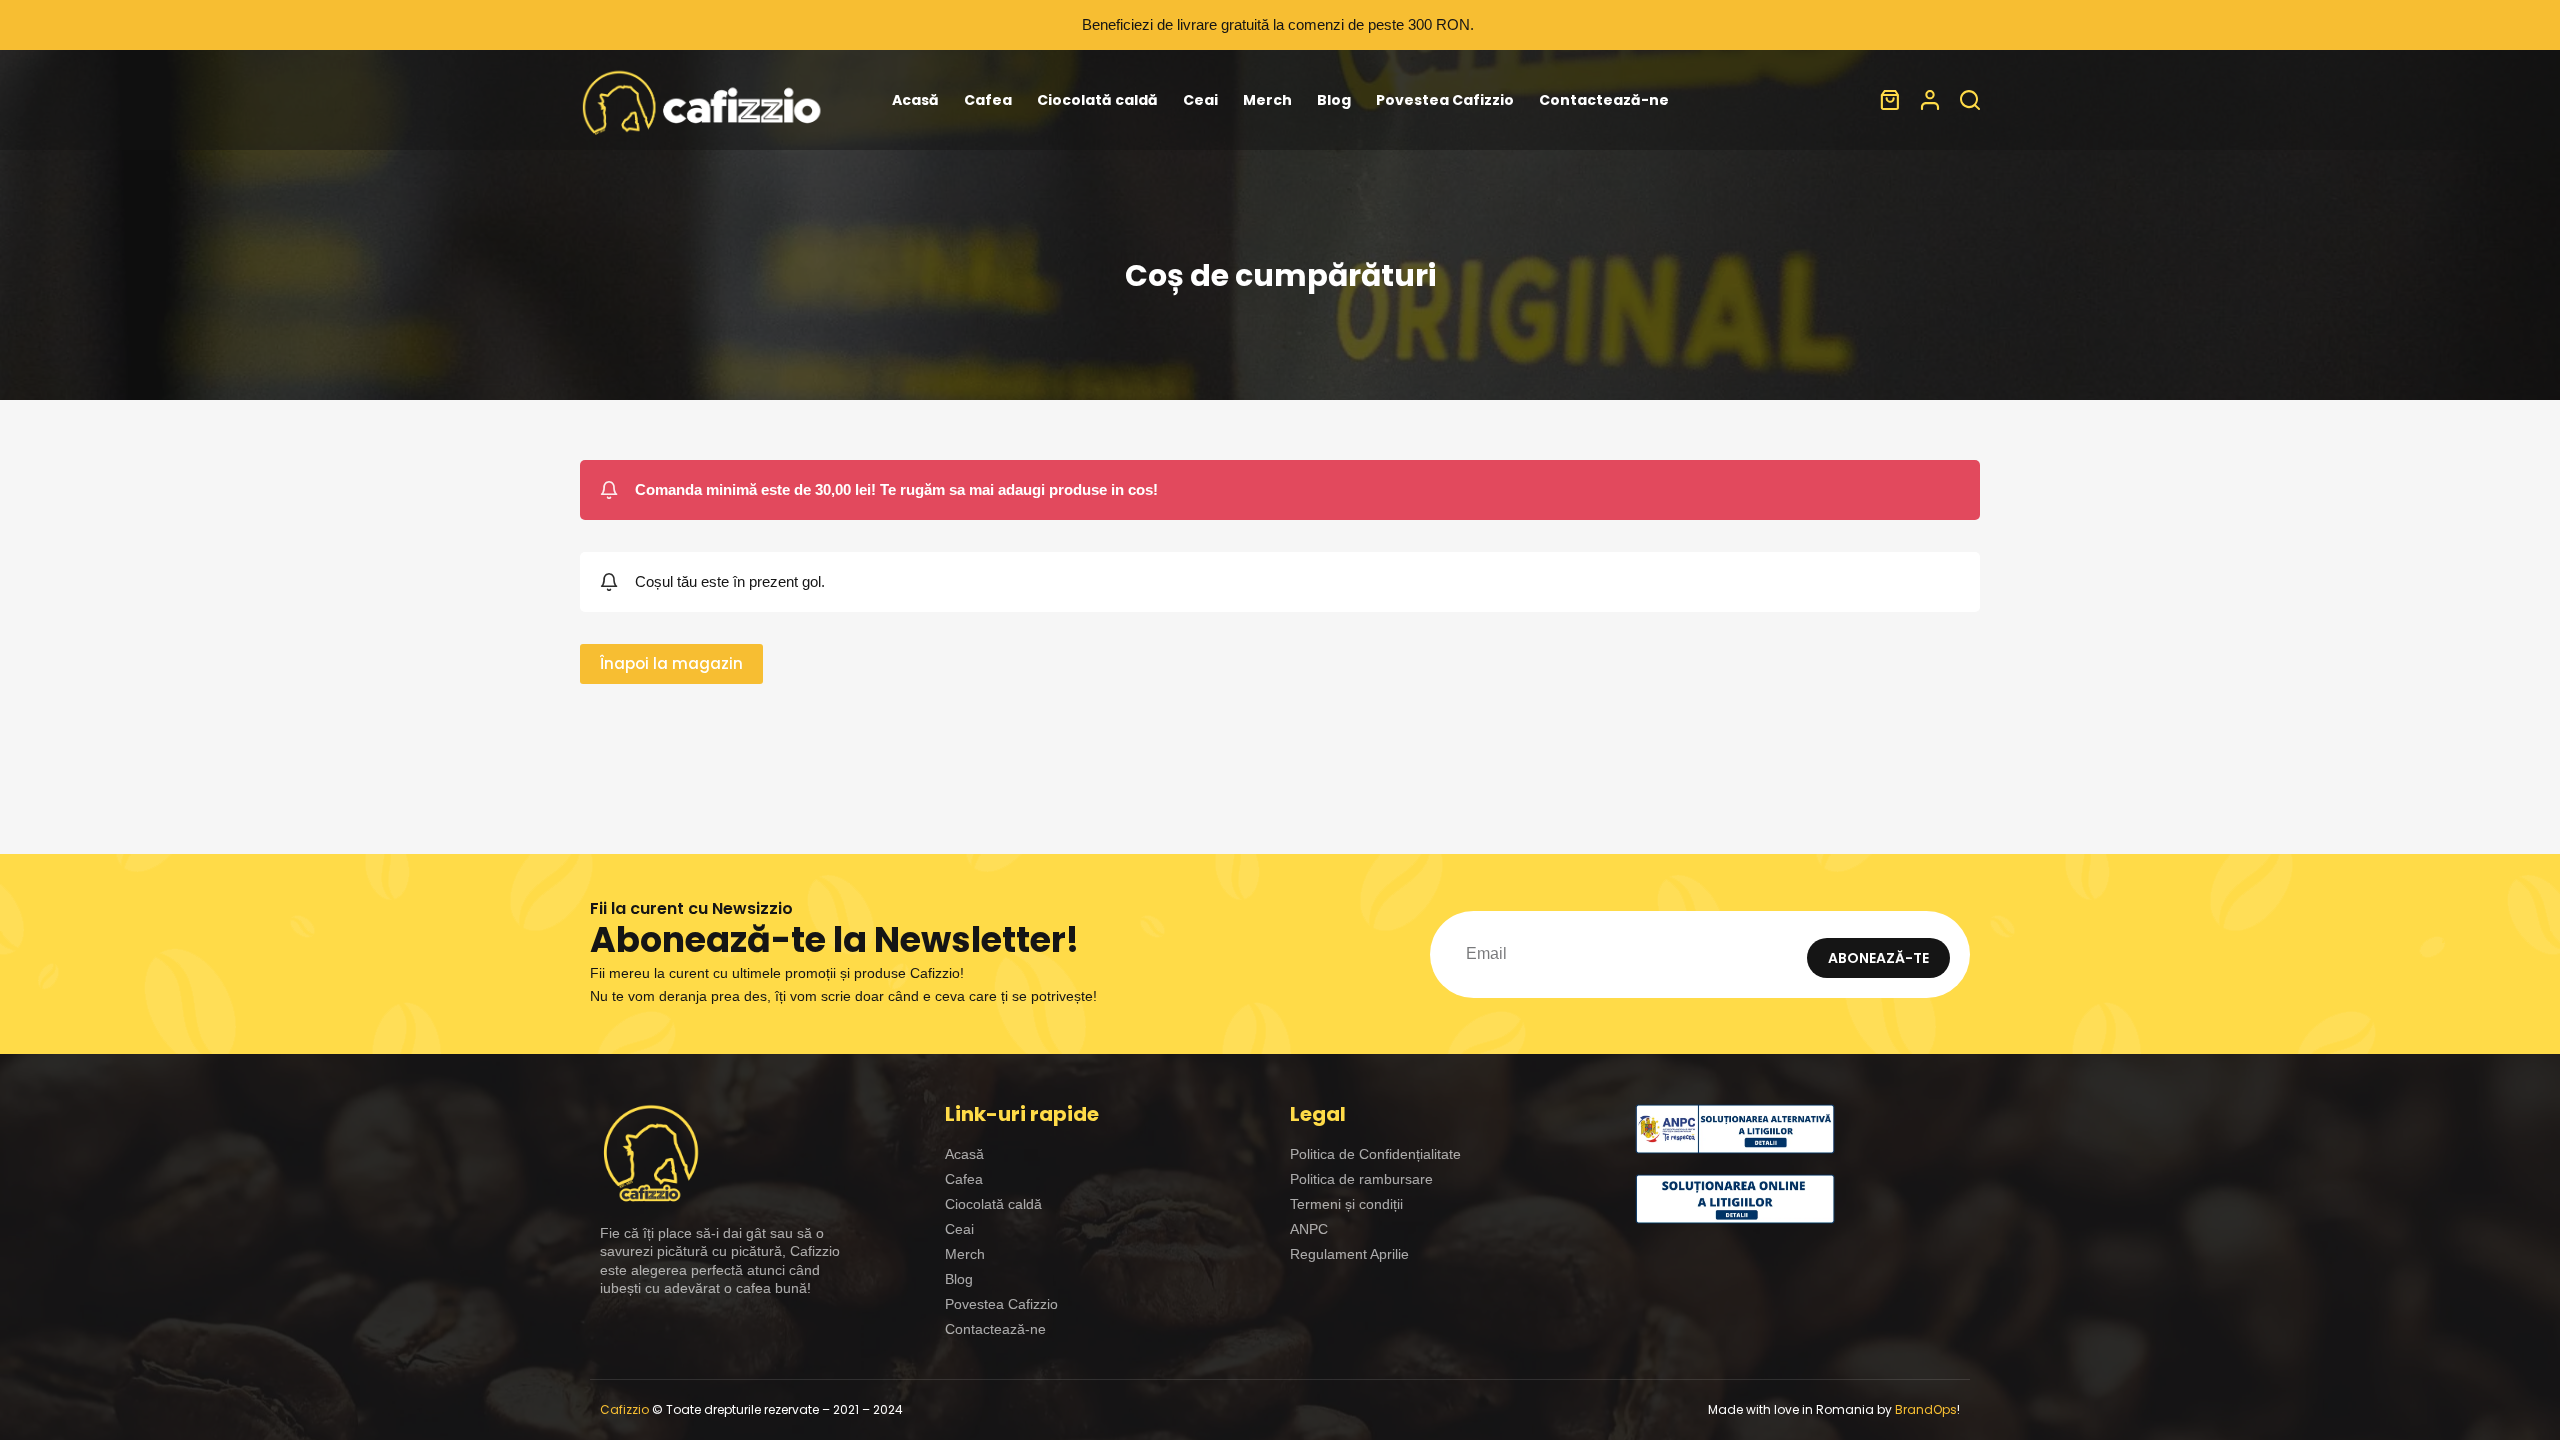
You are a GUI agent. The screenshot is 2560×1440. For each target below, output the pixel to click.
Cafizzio (624, 1409)
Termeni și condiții (1346, 1204)
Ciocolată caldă (1097, 100)
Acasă (915, 100)
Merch (1267, 100)
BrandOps (1926, 1409)
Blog (1334, 100)
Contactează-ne (1604, 100)
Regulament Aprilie (1349, 1254)
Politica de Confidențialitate (1375, 1154)
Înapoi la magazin (671, 663)
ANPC (1309, 1229)
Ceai (1200, 100)
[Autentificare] (1930, 100)
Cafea (988, 100)
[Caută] (1970, 100)
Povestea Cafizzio (1445, 100)
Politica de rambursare (1361, 1179)
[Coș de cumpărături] (1890, 100)
